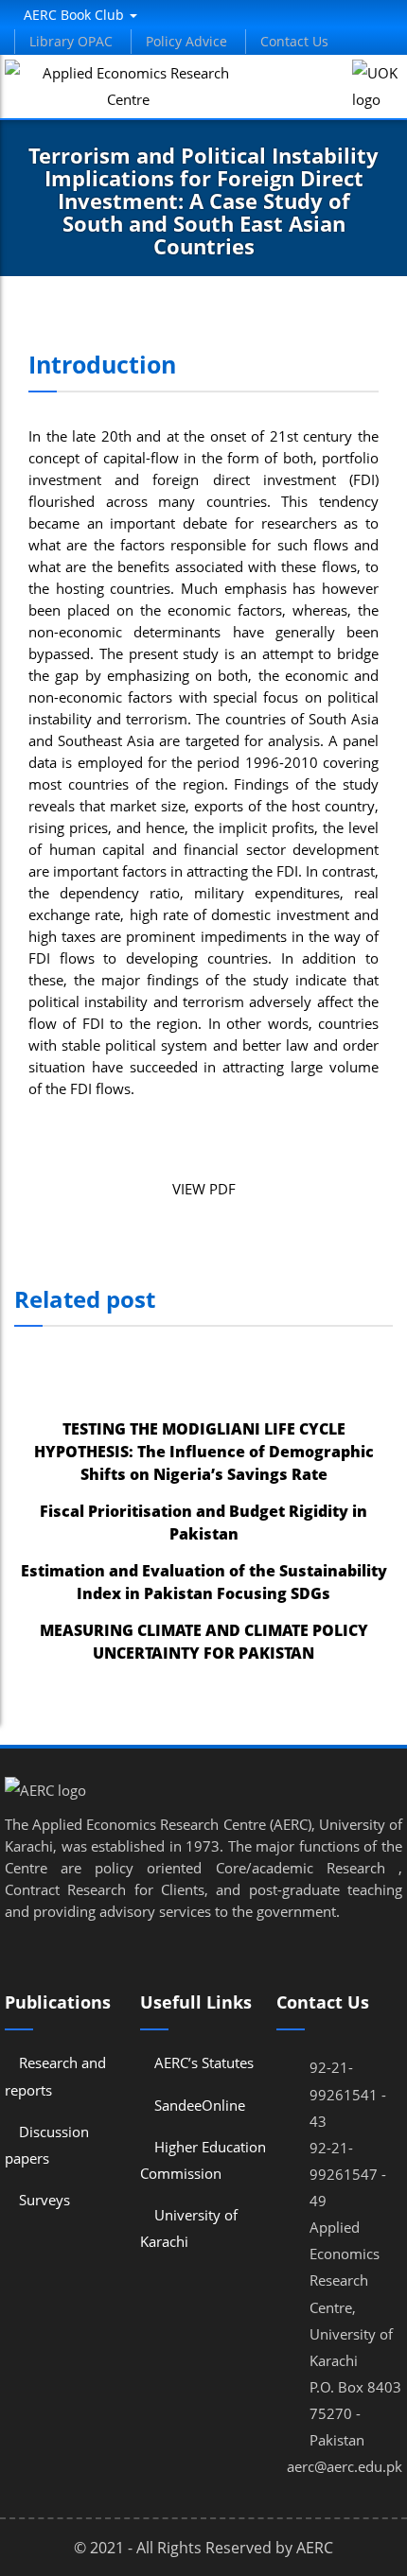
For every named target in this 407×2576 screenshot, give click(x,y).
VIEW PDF (204, 1189)
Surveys (44, 2200)
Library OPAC (71, 41)
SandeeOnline (200, 2105)
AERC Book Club (76, 15)
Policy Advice (186, 41)
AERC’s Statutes (204, 2063)
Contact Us (294, 41)
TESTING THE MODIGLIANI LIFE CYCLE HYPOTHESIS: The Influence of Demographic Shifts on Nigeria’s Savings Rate (204, 1452)
